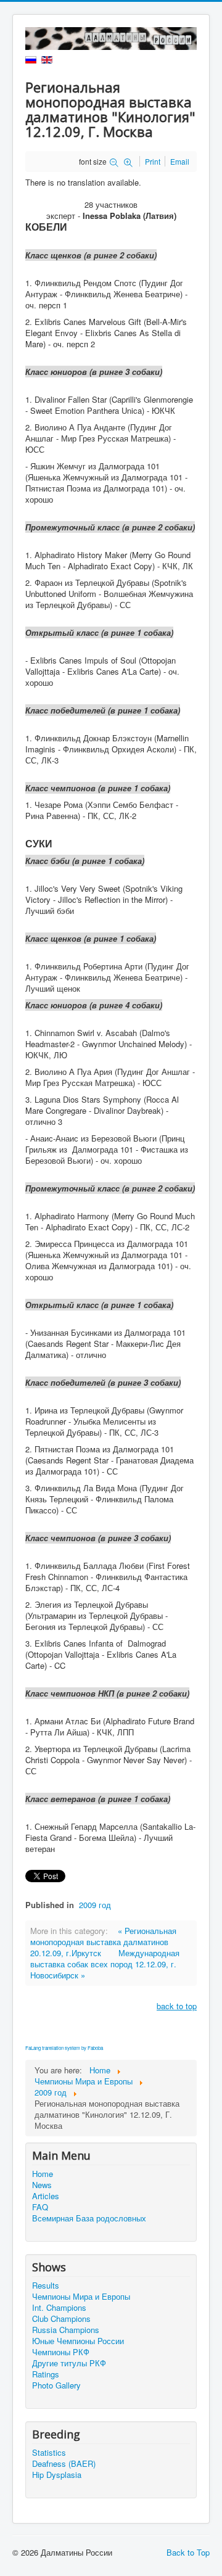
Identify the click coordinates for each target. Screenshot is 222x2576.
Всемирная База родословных (89, 2218)
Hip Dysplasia (57, 2475)
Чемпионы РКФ (61, 2352)
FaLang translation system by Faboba (64, 2048)
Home (43, 2174)
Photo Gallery (56, 2385)
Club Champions (61, 2319)
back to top (177, 2006)
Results (46, 2286)
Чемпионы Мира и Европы (81, 2297)
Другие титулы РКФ (69, 2363)
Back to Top (188, 2552)
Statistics (49, 2453)
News (42, 2185)
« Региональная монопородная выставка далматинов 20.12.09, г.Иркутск (103, 1942)
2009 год (95, 1905)
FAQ (40, 2207)
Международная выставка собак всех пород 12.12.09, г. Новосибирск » (105, 1964)
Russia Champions (66, 2330)
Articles (46, 2196)
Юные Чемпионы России (78, 2341)
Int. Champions (59, 2308)
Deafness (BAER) (64, 2464)
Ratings (46, 2374)
